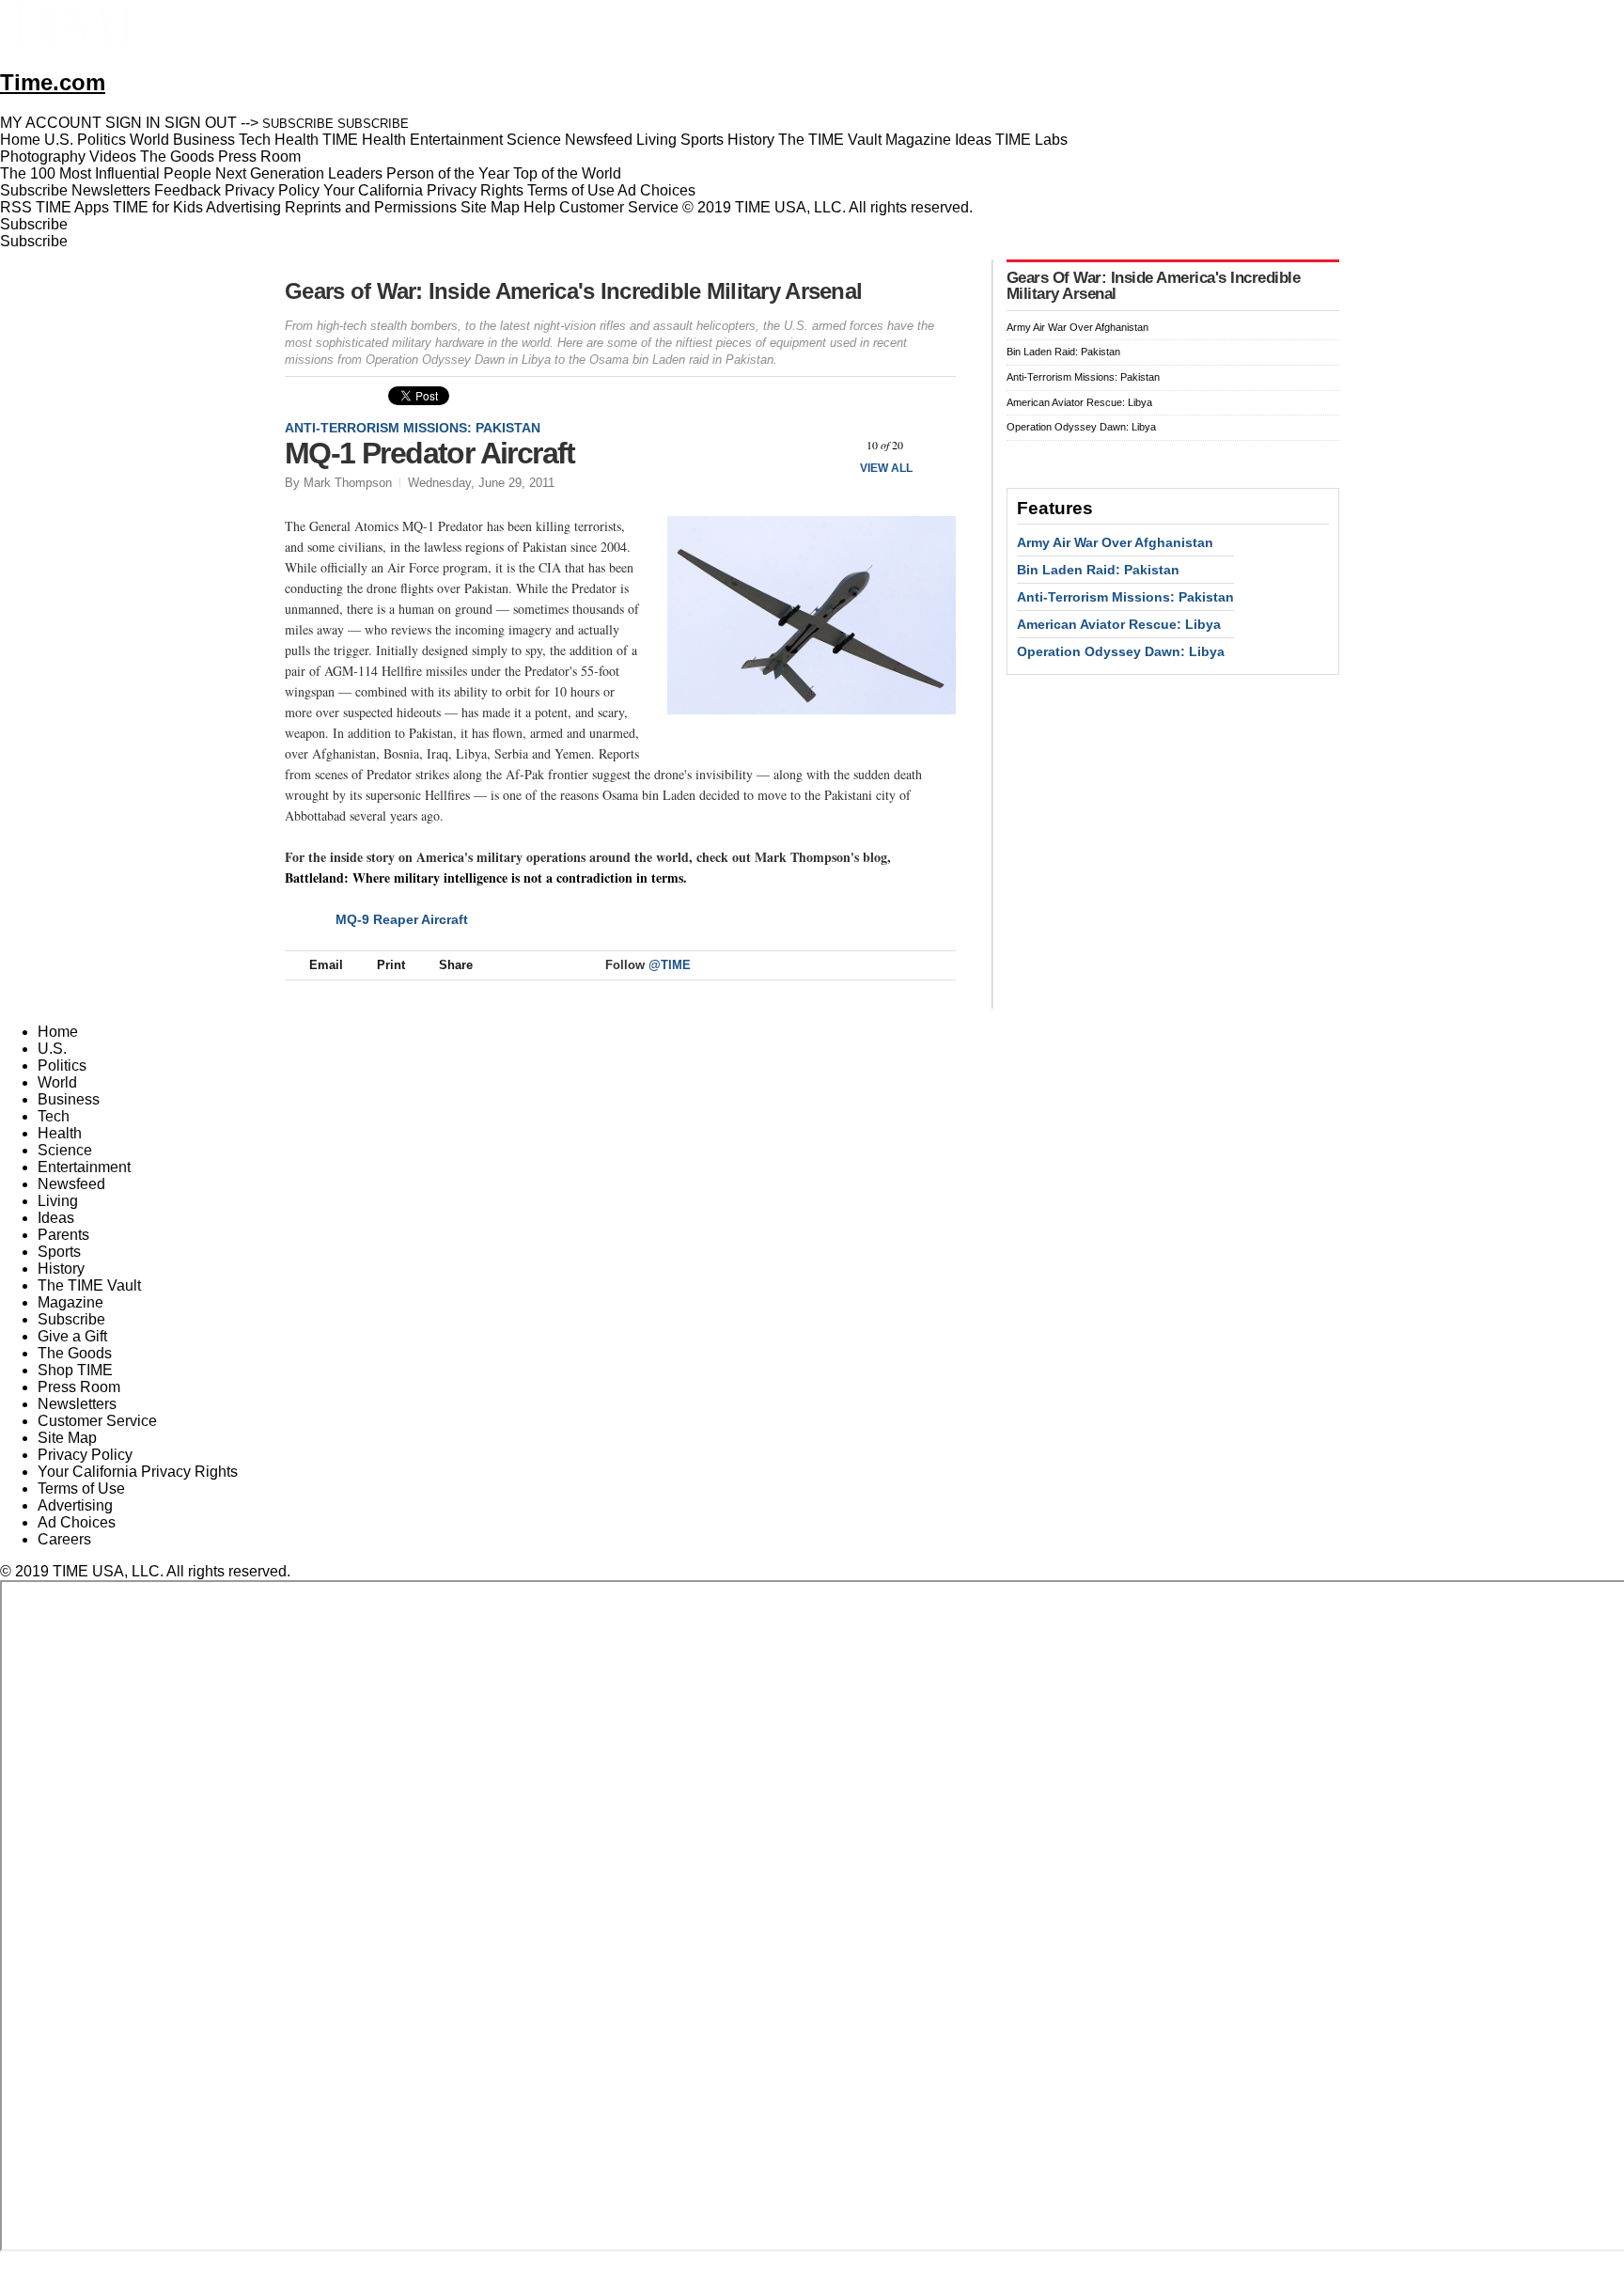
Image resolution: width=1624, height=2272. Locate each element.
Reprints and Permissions (371, 207)
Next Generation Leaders (299, 173)
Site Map (490, 207)
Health (60, 1133)
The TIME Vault (89, 1285)
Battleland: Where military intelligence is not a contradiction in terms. (486, 877)
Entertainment (84, 1167)
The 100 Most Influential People (106, 173)
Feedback (187, 190)
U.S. (52, 1049)
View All (886, 468)
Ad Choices (658, 190)
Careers (64, 1539)
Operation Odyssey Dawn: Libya (1081, 427)
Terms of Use (571, 190)
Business (69, 1099)
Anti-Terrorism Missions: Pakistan (413, 428)
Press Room (79, 1387)
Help (539, 207)
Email (326, 965)
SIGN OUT (201, 123)
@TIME (670, 965)
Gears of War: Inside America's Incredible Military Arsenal (573, 291)
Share (456, 965)
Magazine (70, 1302)
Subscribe (34, 190)
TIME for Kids (158, 207)
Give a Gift (72, 1336)
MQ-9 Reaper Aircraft (402, 919)
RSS (16, 207)
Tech (54, 1116)
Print (391, 965)
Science (65, 1150)
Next (935, 445)
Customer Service (619, 207)
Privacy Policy (272, 190)
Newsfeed (71, 1184)
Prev (835, 445)
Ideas (56, 1218)
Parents (63, 1235)
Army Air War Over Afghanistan (1077, 327)
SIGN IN (133, 123)
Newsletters (111, 190)
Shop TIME (75, 1370)
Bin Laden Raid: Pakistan (1063, 352)
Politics (62, 1065)
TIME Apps (72, 207)
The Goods (75, 1353)
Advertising (243, 207)
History (61, 1269)
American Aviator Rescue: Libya (1079, 402)
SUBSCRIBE (298, 124)
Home (58, 1032)
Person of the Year (448, 173)
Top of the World (567, 173)
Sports (59, 1252)
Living (58, 1201)
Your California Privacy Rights (423, 190)
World (57, 1082)
